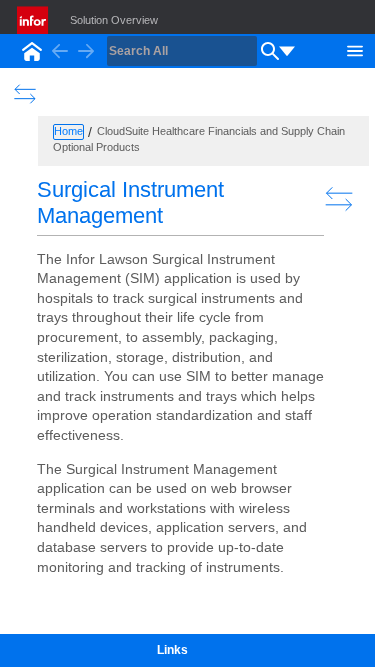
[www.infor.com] (34, 20)
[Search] (270, 51)
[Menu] (355, 49)
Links (172, 650)
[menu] (287, 51)
